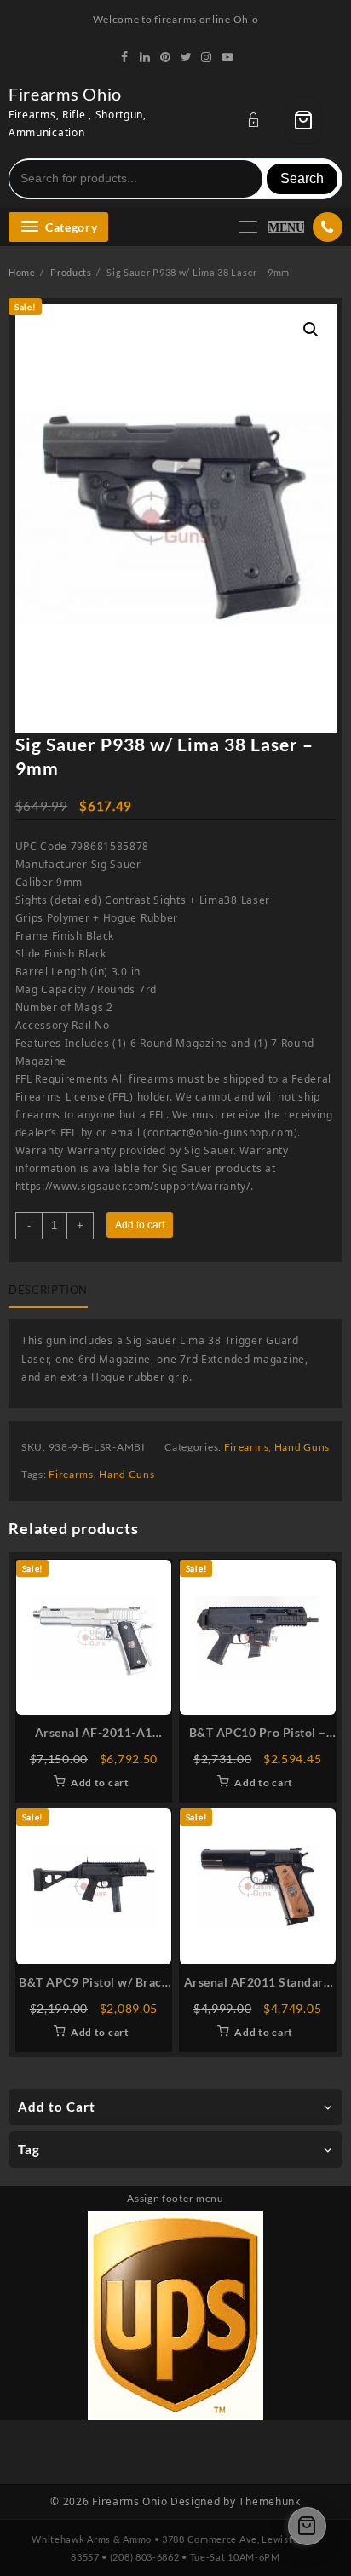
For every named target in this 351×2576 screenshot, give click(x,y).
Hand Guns (302, 1447)
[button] (311, 330)
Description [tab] (48, 1290)
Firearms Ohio (65, 94)
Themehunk (269, 2501)
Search (302, 178)
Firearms (247, 1447)
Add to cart (140, 1225)
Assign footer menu (175, 2198)
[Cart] (303, 120)
